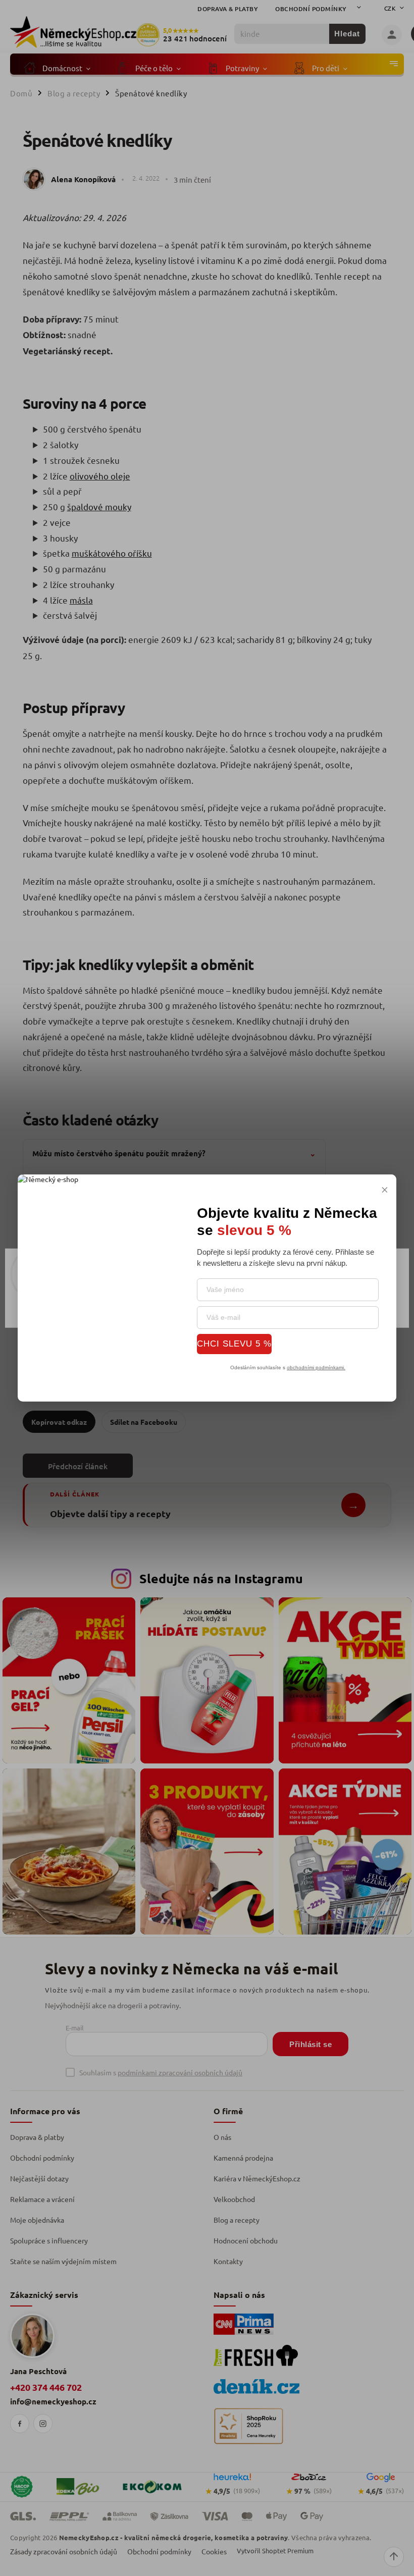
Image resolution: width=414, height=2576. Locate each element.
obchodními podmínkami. (316, 1367)
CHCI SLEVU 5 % (234, 1344)
